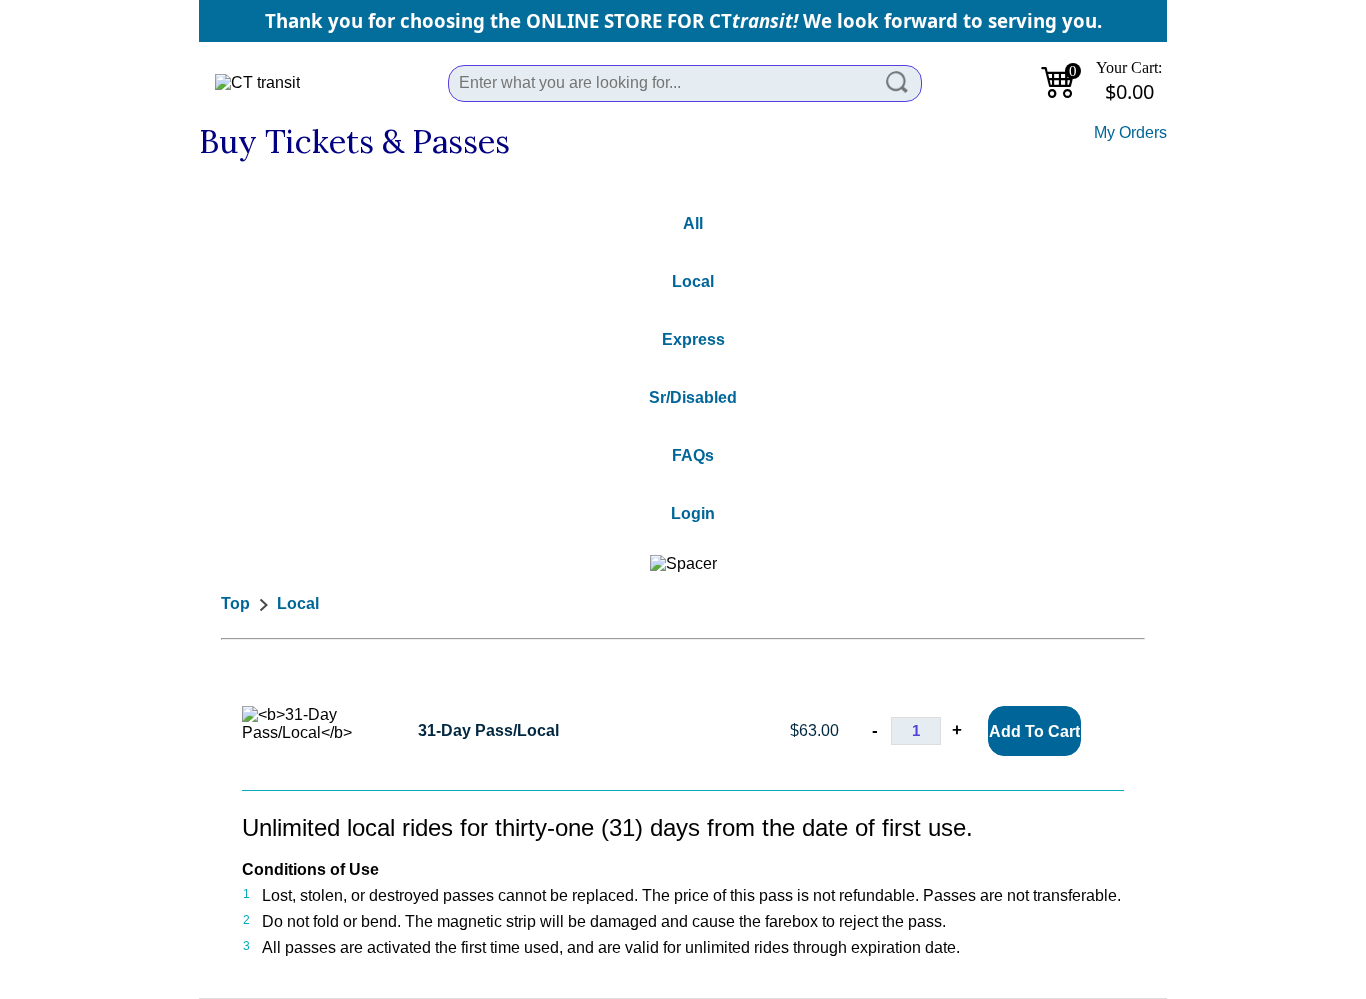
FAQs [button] (693, 455)
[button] (898, 83)
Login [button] (693, 513)
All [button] (693, 223)
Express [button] (693, 339)
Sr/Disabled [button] (693, 397)
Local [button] (693, 281)
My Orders (1130, 132)
